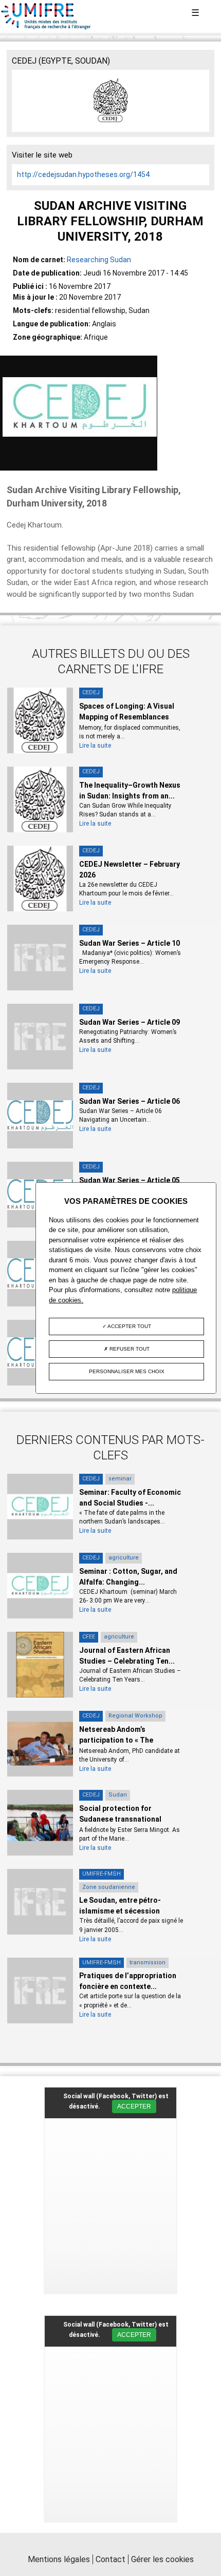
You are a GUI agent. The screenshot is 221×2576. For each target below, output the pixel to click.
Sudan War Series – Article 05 (130, 1180)
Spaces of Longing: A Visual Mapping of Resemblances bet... (127, 717)
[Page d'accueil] (46, 27)
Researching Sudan (99, 260)
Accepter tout (129, 1326)
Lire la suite (95, 746)
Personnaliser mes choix (127, 1371)
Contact (110, 2559)
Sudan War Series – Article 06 (130, 1101)
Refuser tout (129, 1349)
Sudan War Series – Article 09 (130, 1022)
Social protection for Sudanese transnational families (120, 1819)
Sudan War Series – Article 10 (130, 943)
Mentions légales (59, 2559)
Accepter (134, 2106)
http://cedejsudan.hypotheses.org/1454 (83, 174)
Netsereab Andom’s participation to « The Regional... (116, 1740)
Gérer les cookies (162, 2559)
